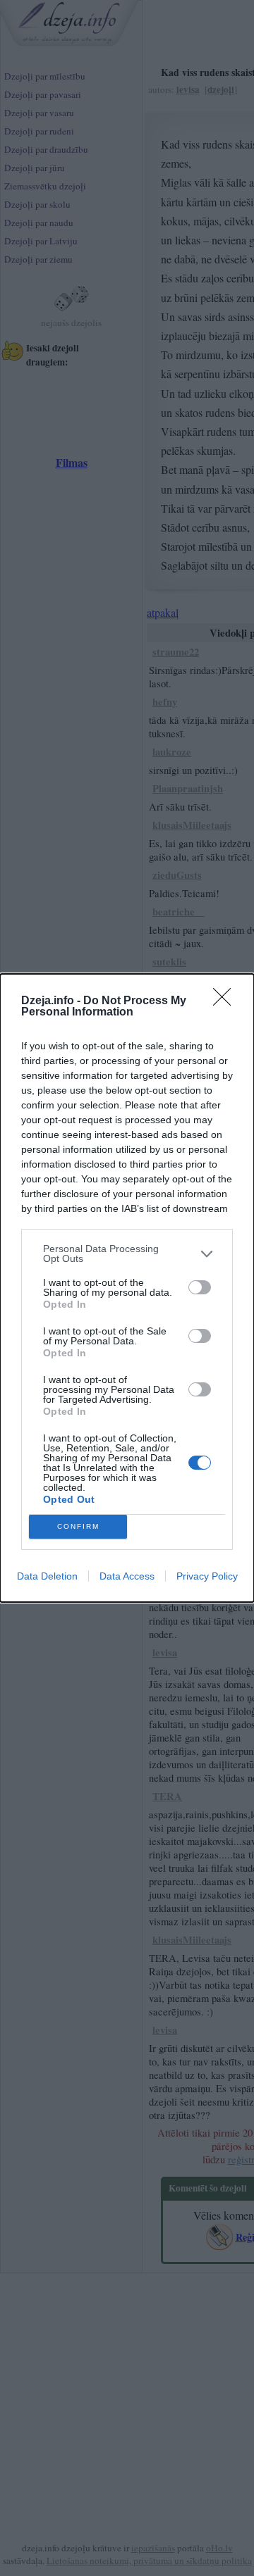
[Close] (226, 1001)
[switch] (200, 1287)
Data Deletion (47, 1576)
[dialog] (127, 1288)
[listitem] (127, 1253)
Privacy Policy (207, 1576)
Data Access (127, 1576)
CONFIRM (78, 1526)
